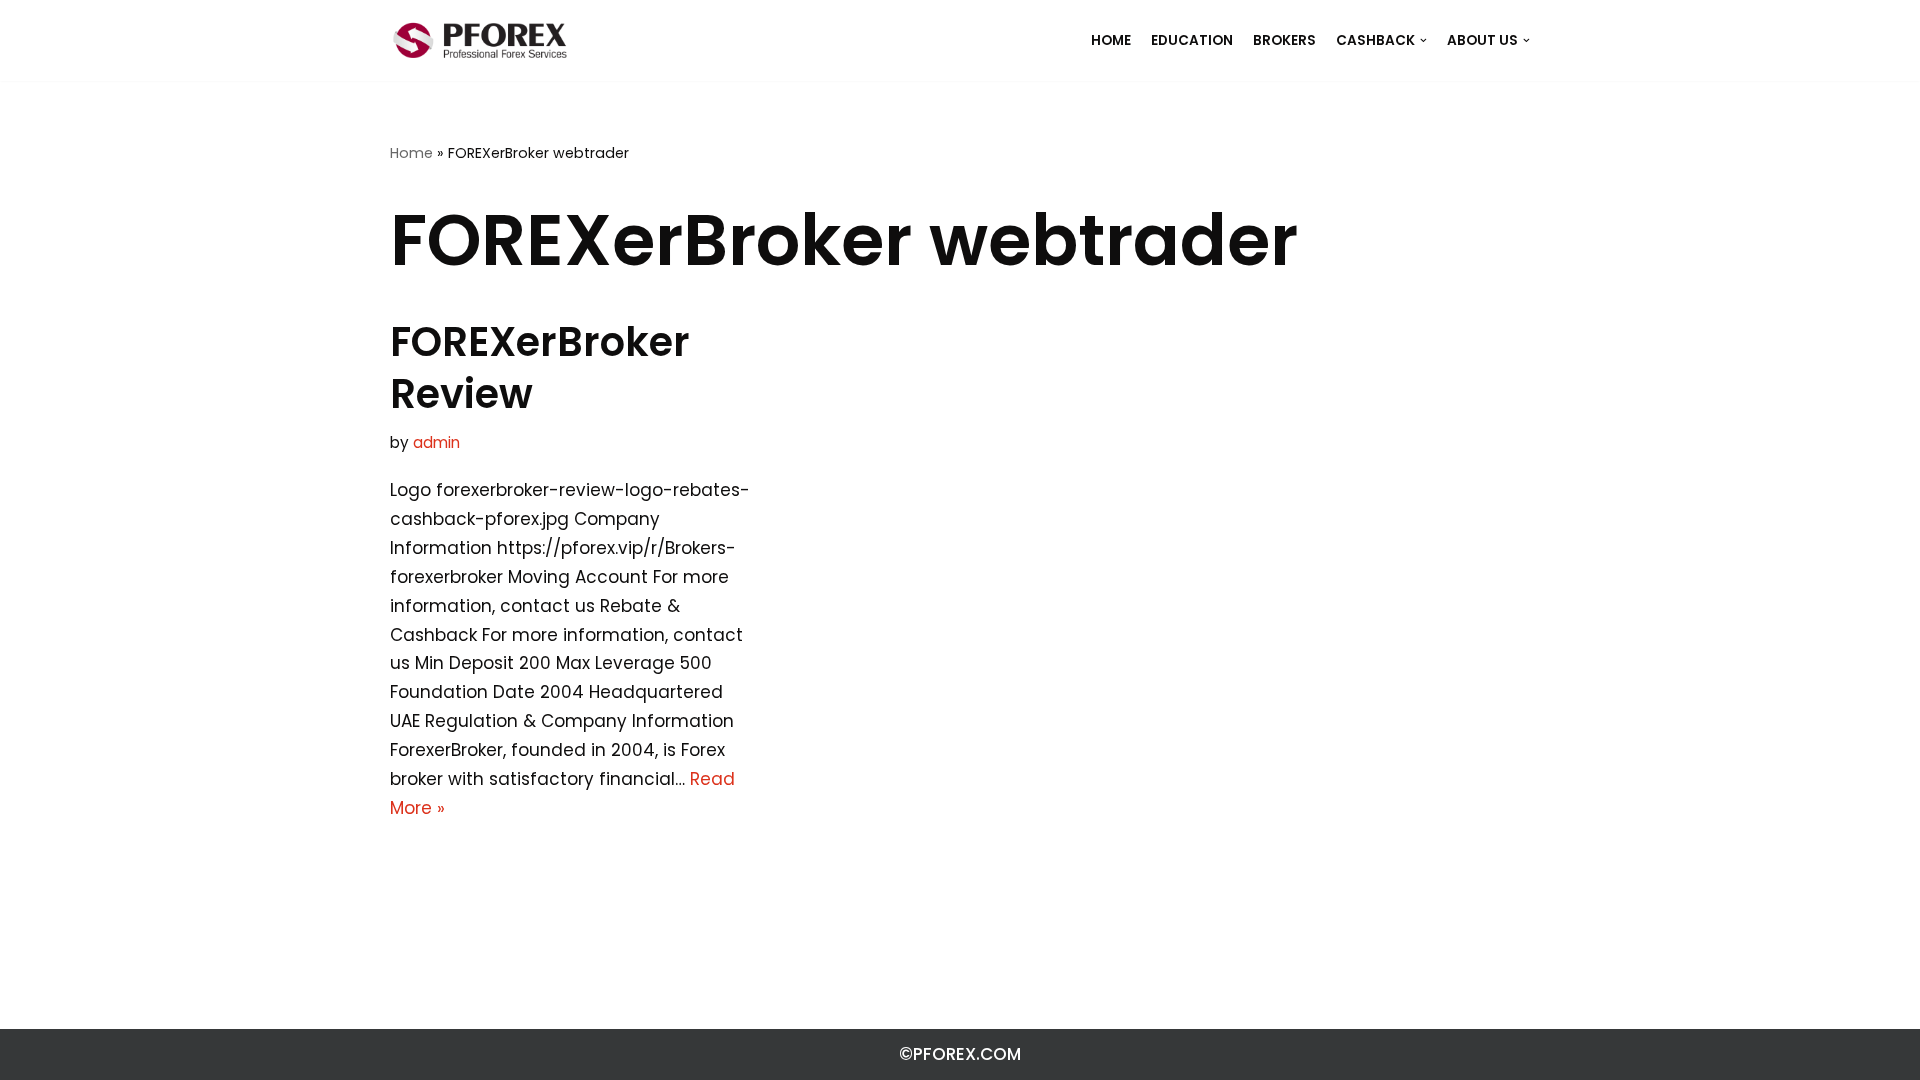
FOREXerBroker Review (540, 368)
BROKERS (1284, 40)
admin (436, 442)
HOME (1111, 40)
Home (411, 153)
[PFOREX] (480, 40)
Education (1192, 40)
